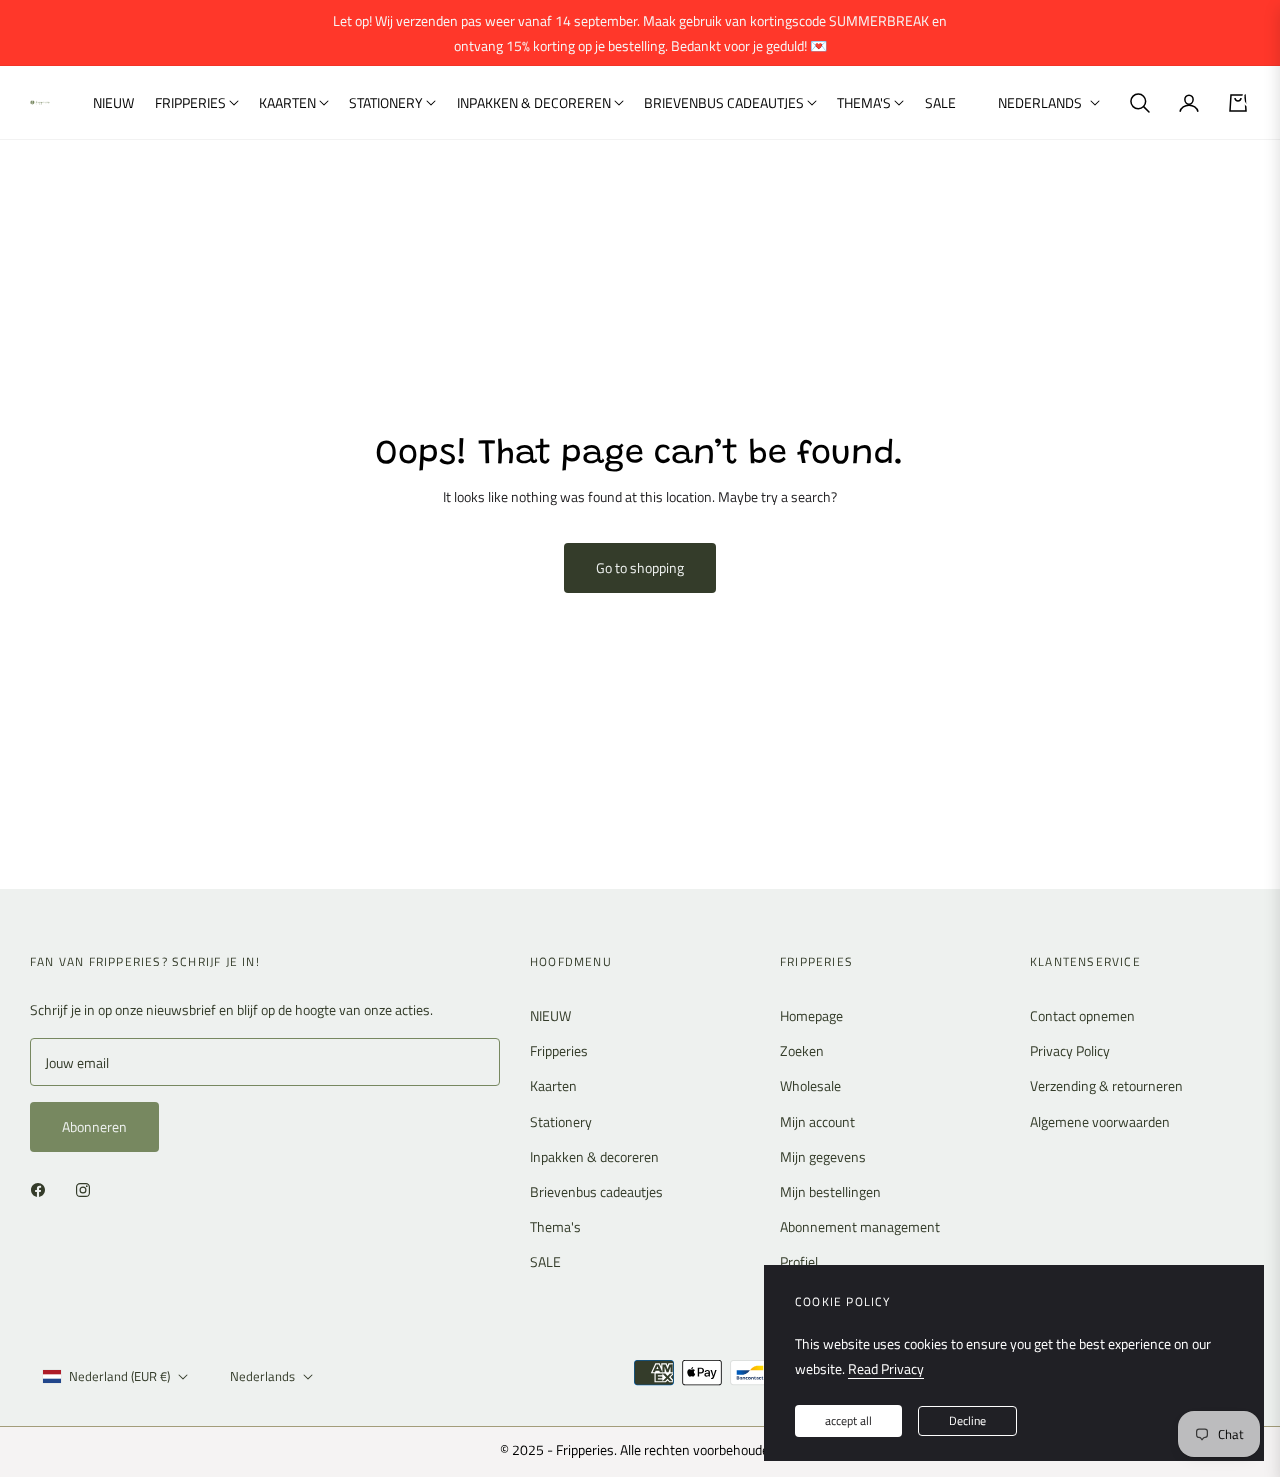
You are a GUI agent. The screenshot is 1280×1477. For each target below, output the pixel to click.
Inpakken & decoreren (594, 1156)
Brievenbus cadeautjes (596, 1191)
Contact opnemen (1082, 1015)
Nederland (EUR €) (119, 1376)
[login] (1189, 103)
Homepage (811, 1015)
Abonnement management (860, 1226)
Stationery (561, 1121)
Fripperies (559, 1050)
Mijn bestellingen (830, 1191)
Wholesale (810, 1085)
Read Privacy (886, 1368)
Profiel (799, 1261)
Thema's (555, 1226)
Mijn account (817, 1121)
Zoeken (802, 1050)
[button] (1140, 103)
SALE (545, 1261)
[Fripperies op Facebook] (43, 1188)
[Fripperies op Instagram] (88, 1188)
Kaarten (553, 1085)
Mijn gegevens (823, 1156)
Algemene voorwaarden (1100, 1121)
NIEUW (550, 1015)
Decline (967, 1420)
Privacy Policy (1070, 1050)
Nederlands (1040, 103)
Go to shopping (640, 567)
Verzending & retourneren (1106, 1085)
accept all (848, 1420)
